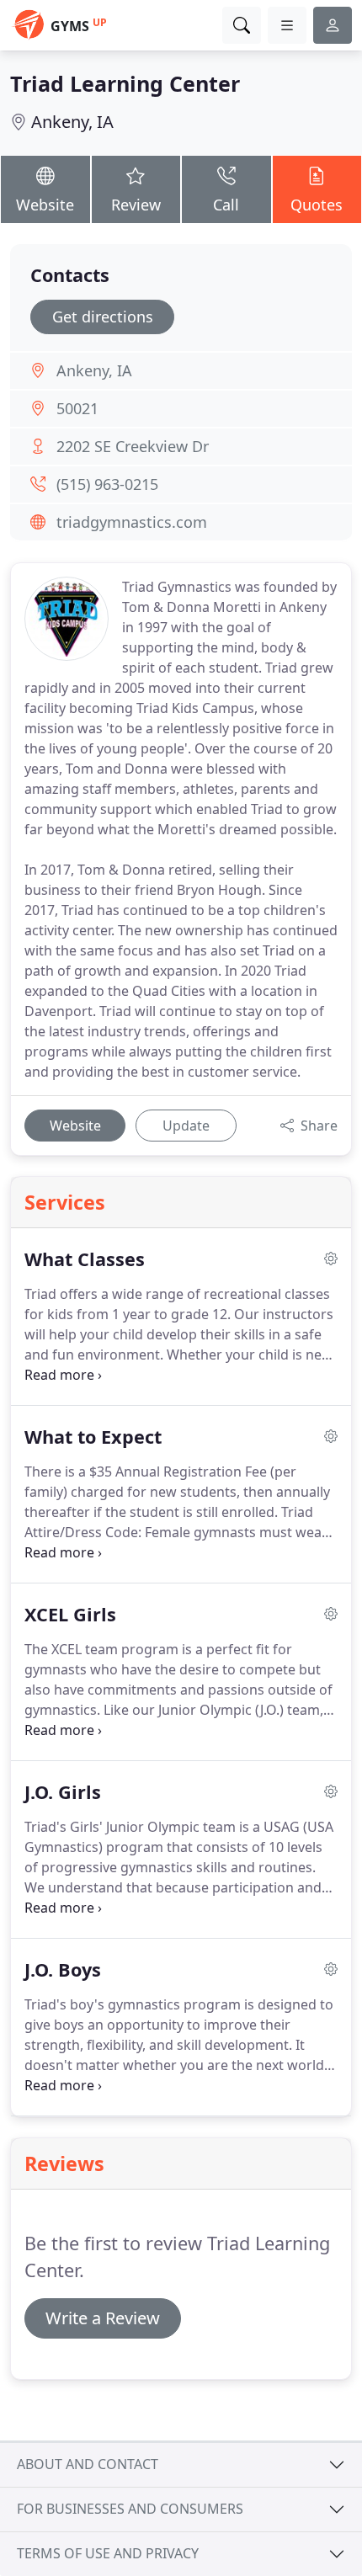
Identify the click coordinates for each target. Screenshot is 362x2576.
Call (226, 205)
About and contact (88, 2464)
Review (136, 205)
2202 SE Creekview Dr (133, 446)
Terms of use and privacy (108, 2553)
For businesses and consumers (130, 2509)
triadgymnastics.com (132, 522)
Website (45, 205)
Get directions (103, 317)
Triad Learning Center (125, 83)
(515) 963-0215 (107, 484)
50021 (77, 408)
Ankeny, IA (72, 122)
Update (186, 1126)
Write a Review (103, 2318)
